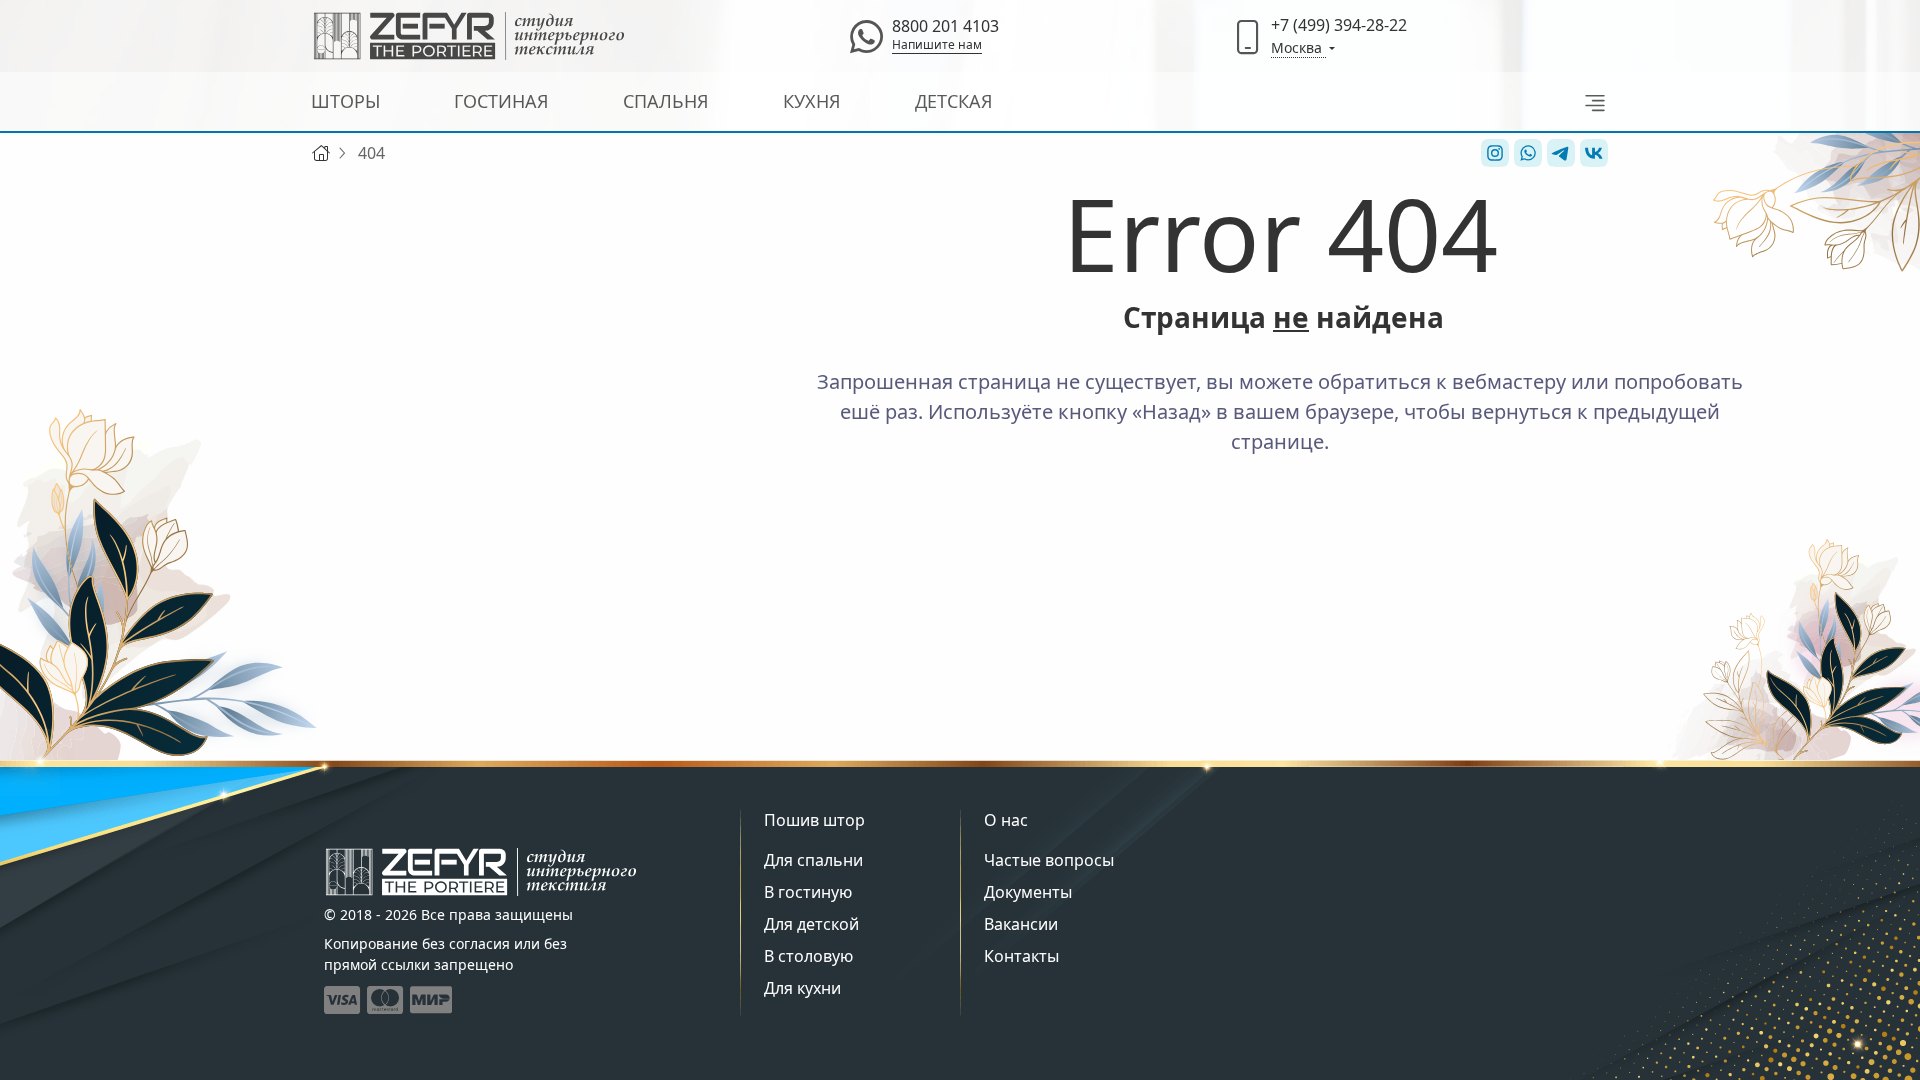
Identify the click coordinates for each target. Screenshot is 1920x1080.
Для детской (811, 924)
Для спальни (813, 860)
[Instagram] (1492, 153)
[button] (1589, 101)
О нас (1006, 820)
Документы (1028, 892)
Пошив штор (814, 820)
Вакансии (1021, 924)
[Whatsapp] (866, 36)
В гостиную (808, 892)
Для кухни (802, 988)
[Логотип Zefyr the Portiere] (469, 36)
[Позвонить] (1248, 36)
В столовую (808, 956)
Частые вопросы (1049, 860)
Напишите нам (937, 44)
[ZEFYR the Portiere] (481, 872)
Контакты (1021, 956)
